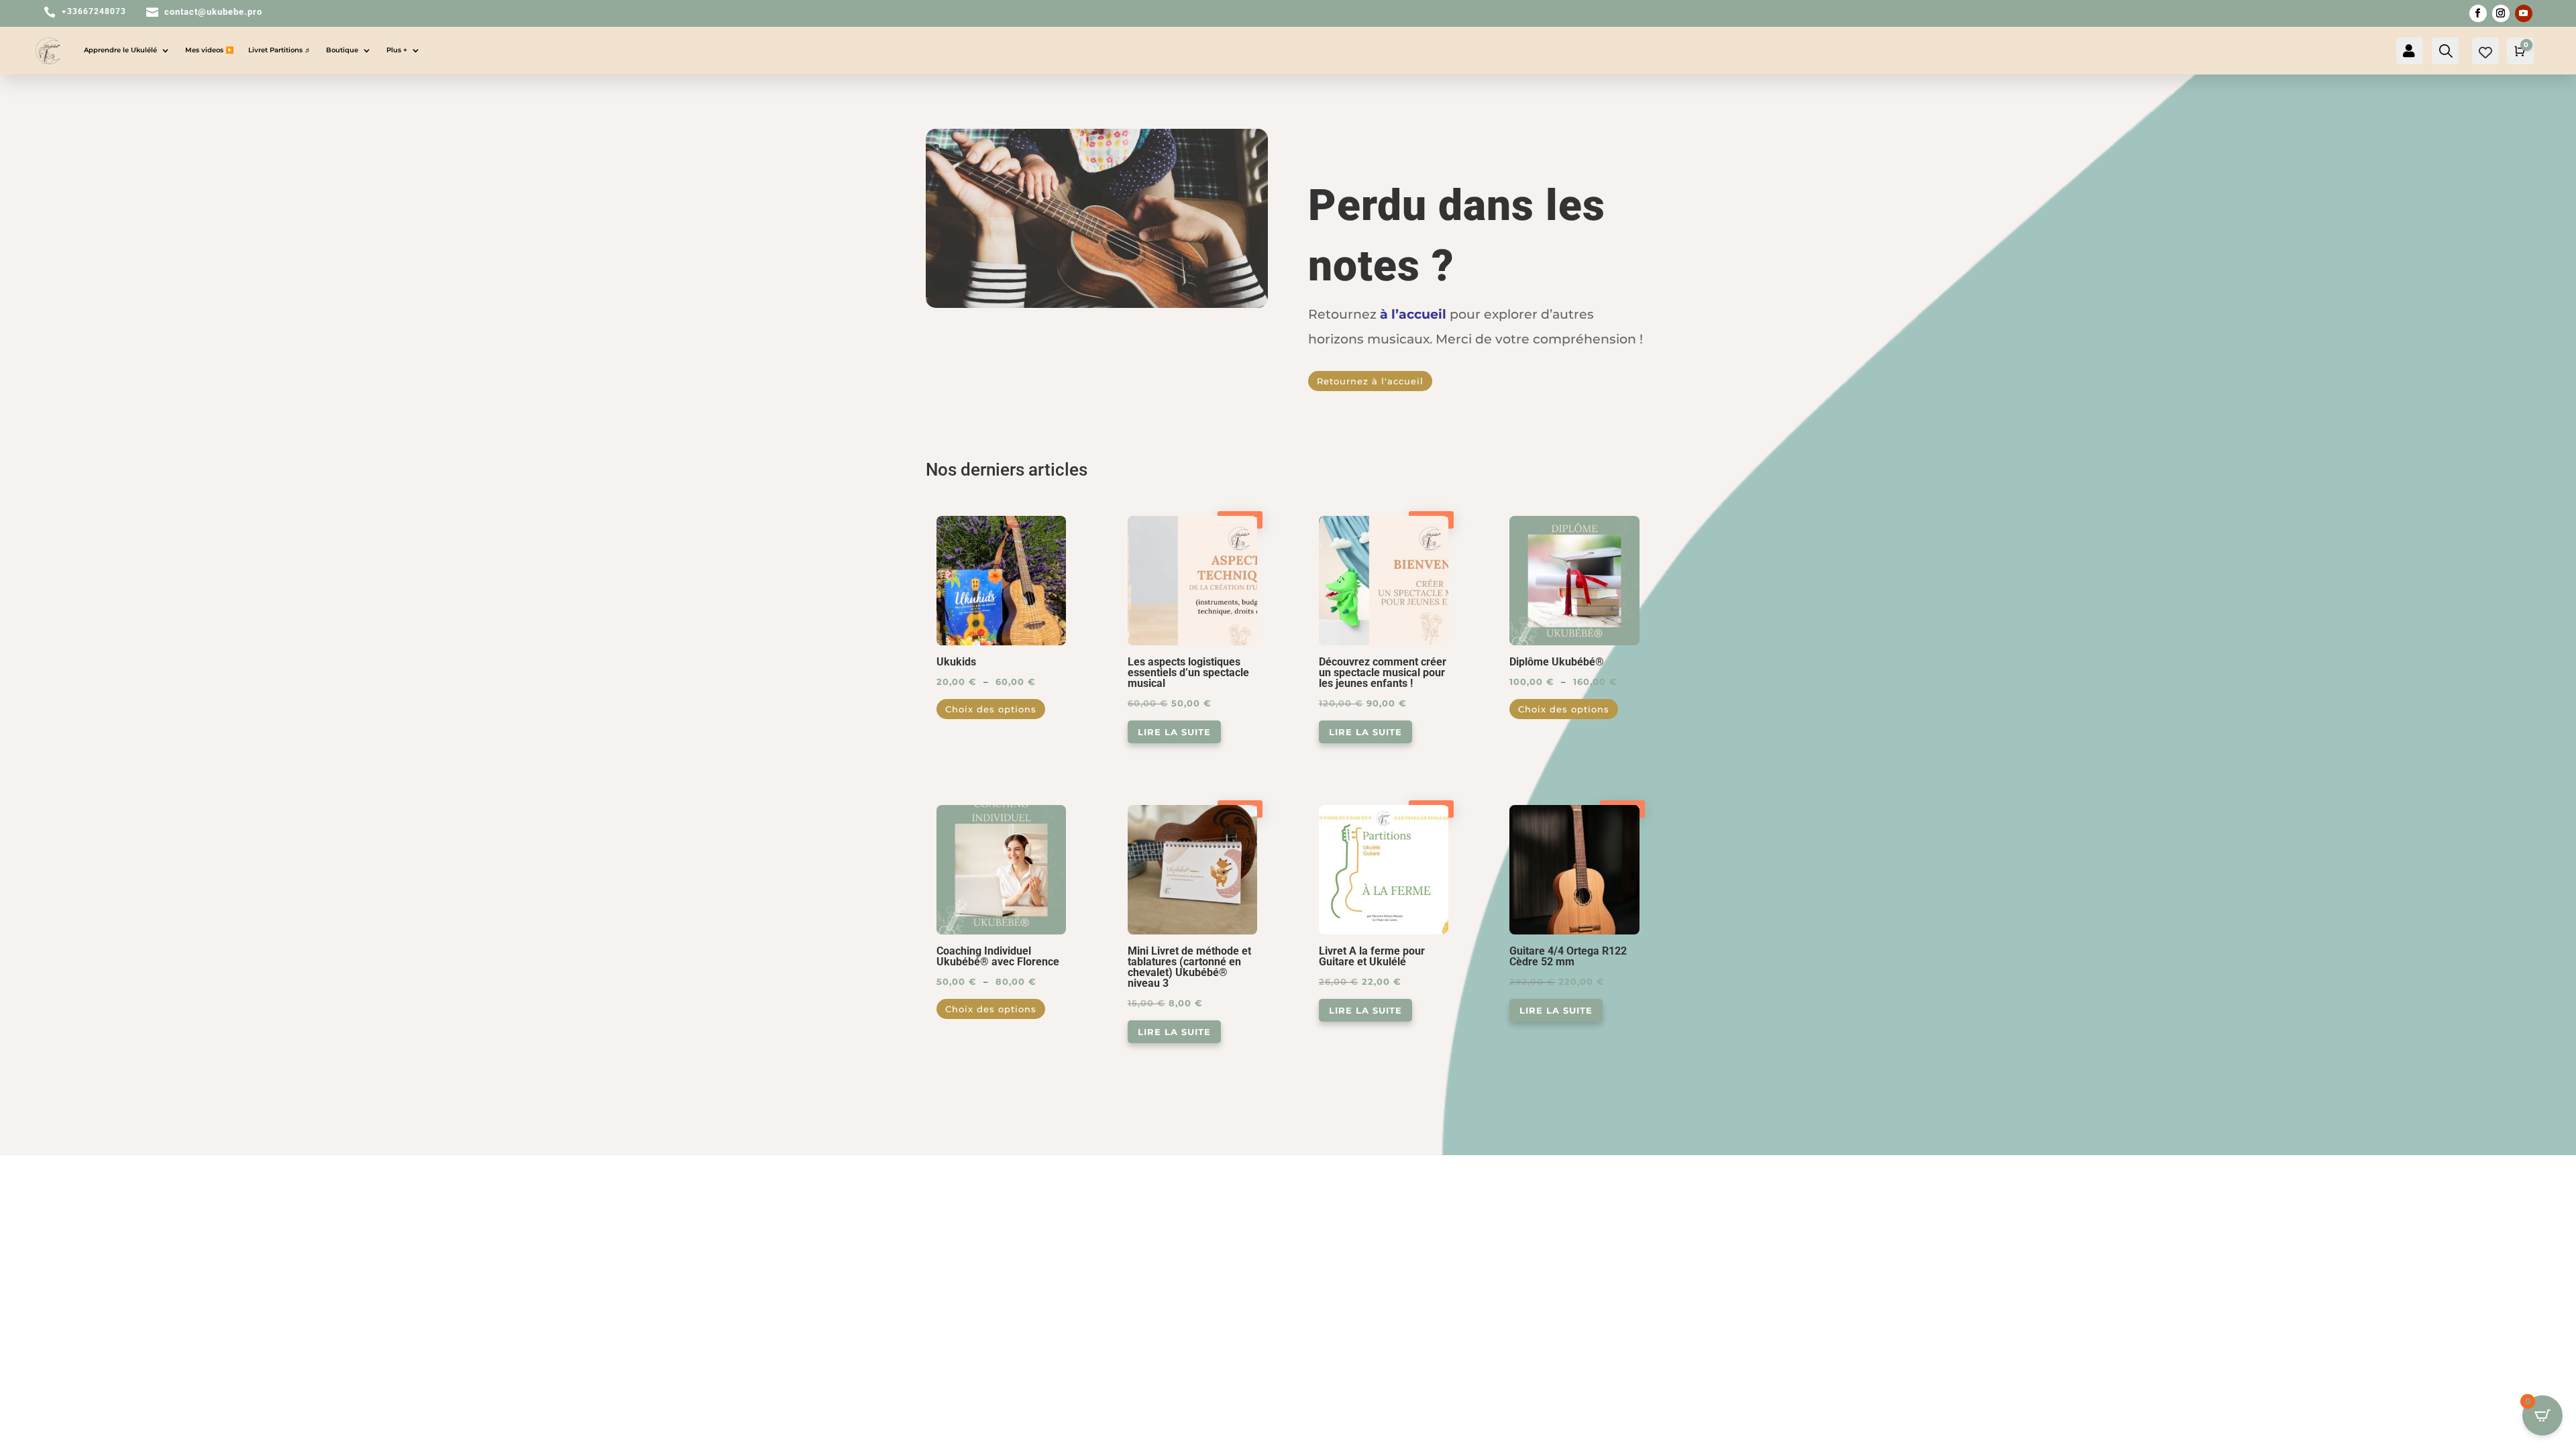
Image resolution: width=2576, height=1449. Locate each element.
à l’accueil (1413, 314)
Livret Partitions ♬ (280, 50)
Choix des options (991, 709)
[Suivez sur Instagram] (2501, 13)
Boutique (342, 50)
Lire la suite (1174, 732)
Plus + (397, 50)
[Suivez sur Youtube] (2524, 13)
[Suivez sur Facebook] (2478, 13)
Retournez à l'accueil (1370, 381)
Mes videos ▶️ (209, 50)
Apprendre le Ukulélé (120, 50)
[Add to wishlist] (1061, 521)
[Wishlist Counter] (2485, 52)
